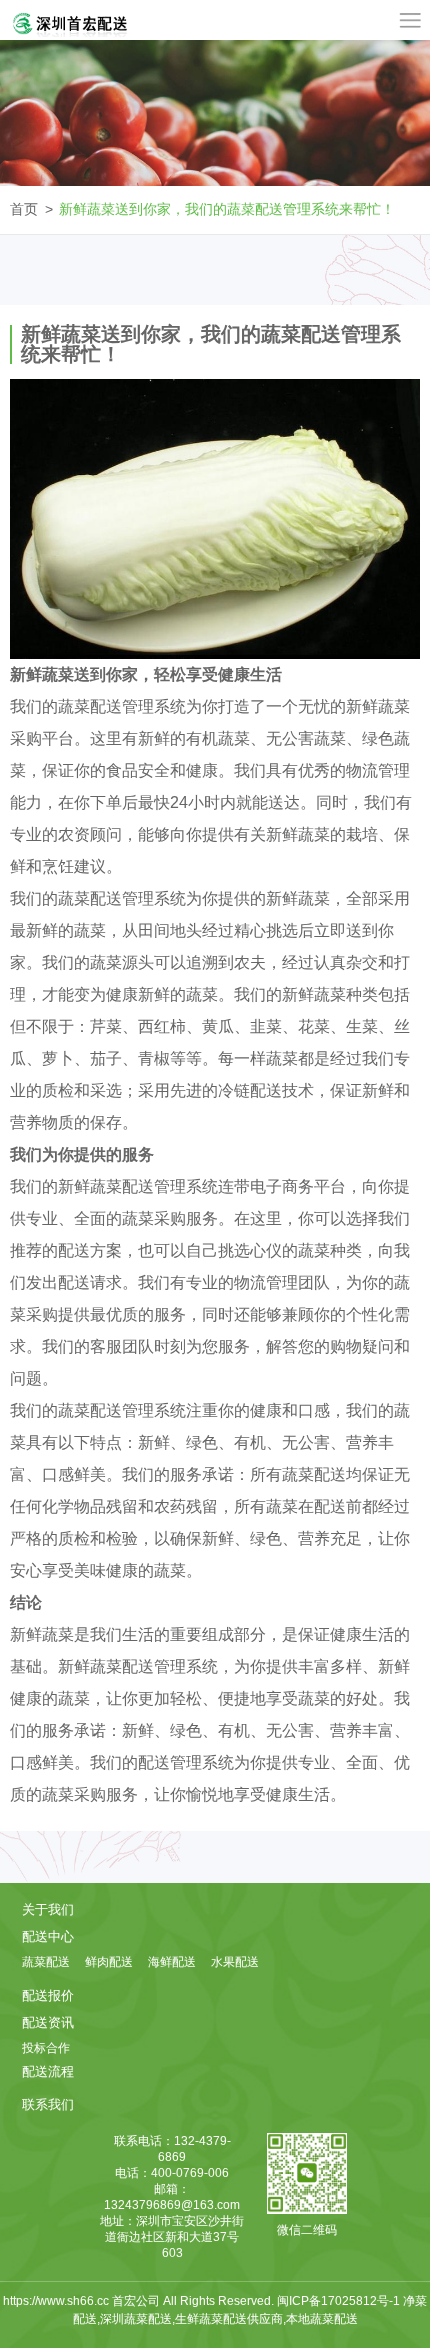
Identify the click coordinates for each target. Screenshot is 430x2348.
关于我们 (48, 1909)
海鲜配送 (172, 1962)
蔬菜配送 (46, 1962)
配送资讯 (48, 2022)
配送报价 (48, 1995)
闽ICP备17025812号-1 (340, 2301)
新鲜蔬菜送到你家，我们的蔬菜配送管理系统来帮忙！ (227, 209)
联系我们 (48, 2104)
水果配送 (235, 1962)
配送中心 (48, 1936)
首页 (24, 209)
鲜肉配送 (109, 1962)
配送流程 (48, 2071)
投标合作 (46, 2048)
